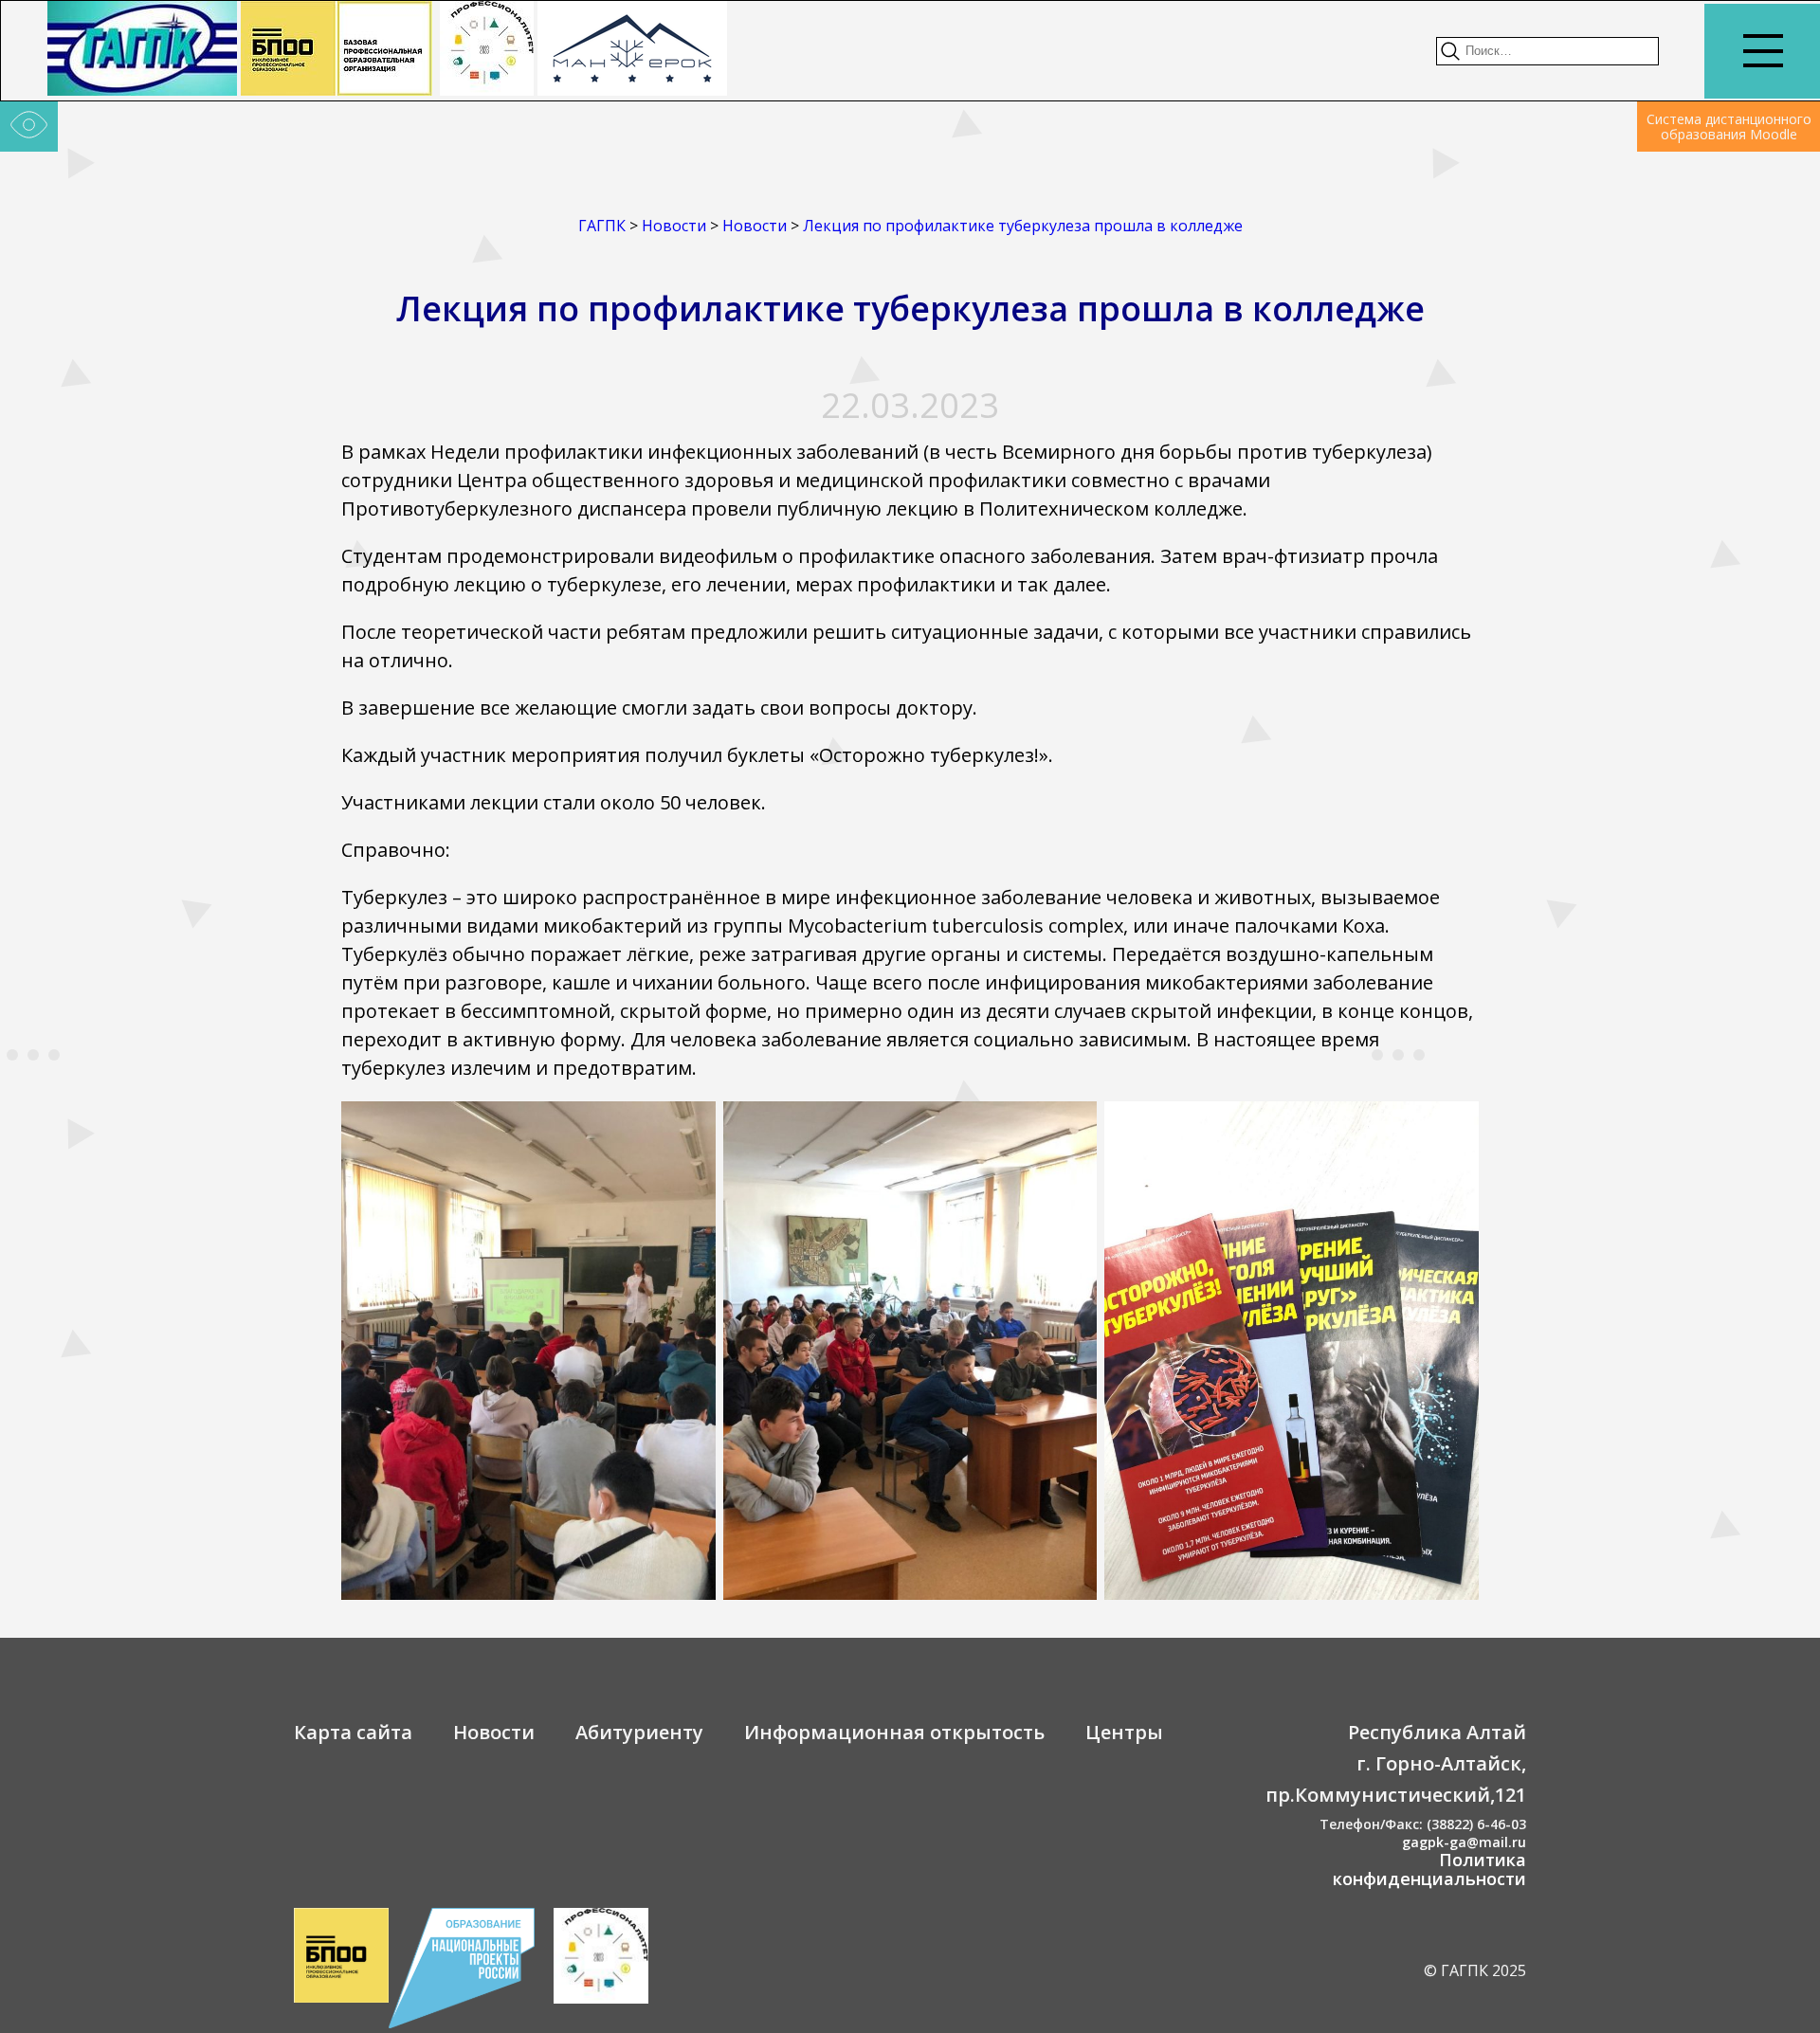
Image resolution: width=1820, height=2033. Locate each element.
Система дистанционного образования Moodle (1729, 127)
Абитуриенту (639, 1732)
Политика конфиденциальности (1429, 1869)
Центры (1124, 1732)
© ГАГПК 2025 (1475, 1970)
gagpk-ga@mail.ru (1464, 1842)
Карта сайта (353, 1732)
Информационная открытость (894, 1732)
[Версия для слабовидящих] (29, 127)
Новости (494, 1732)
